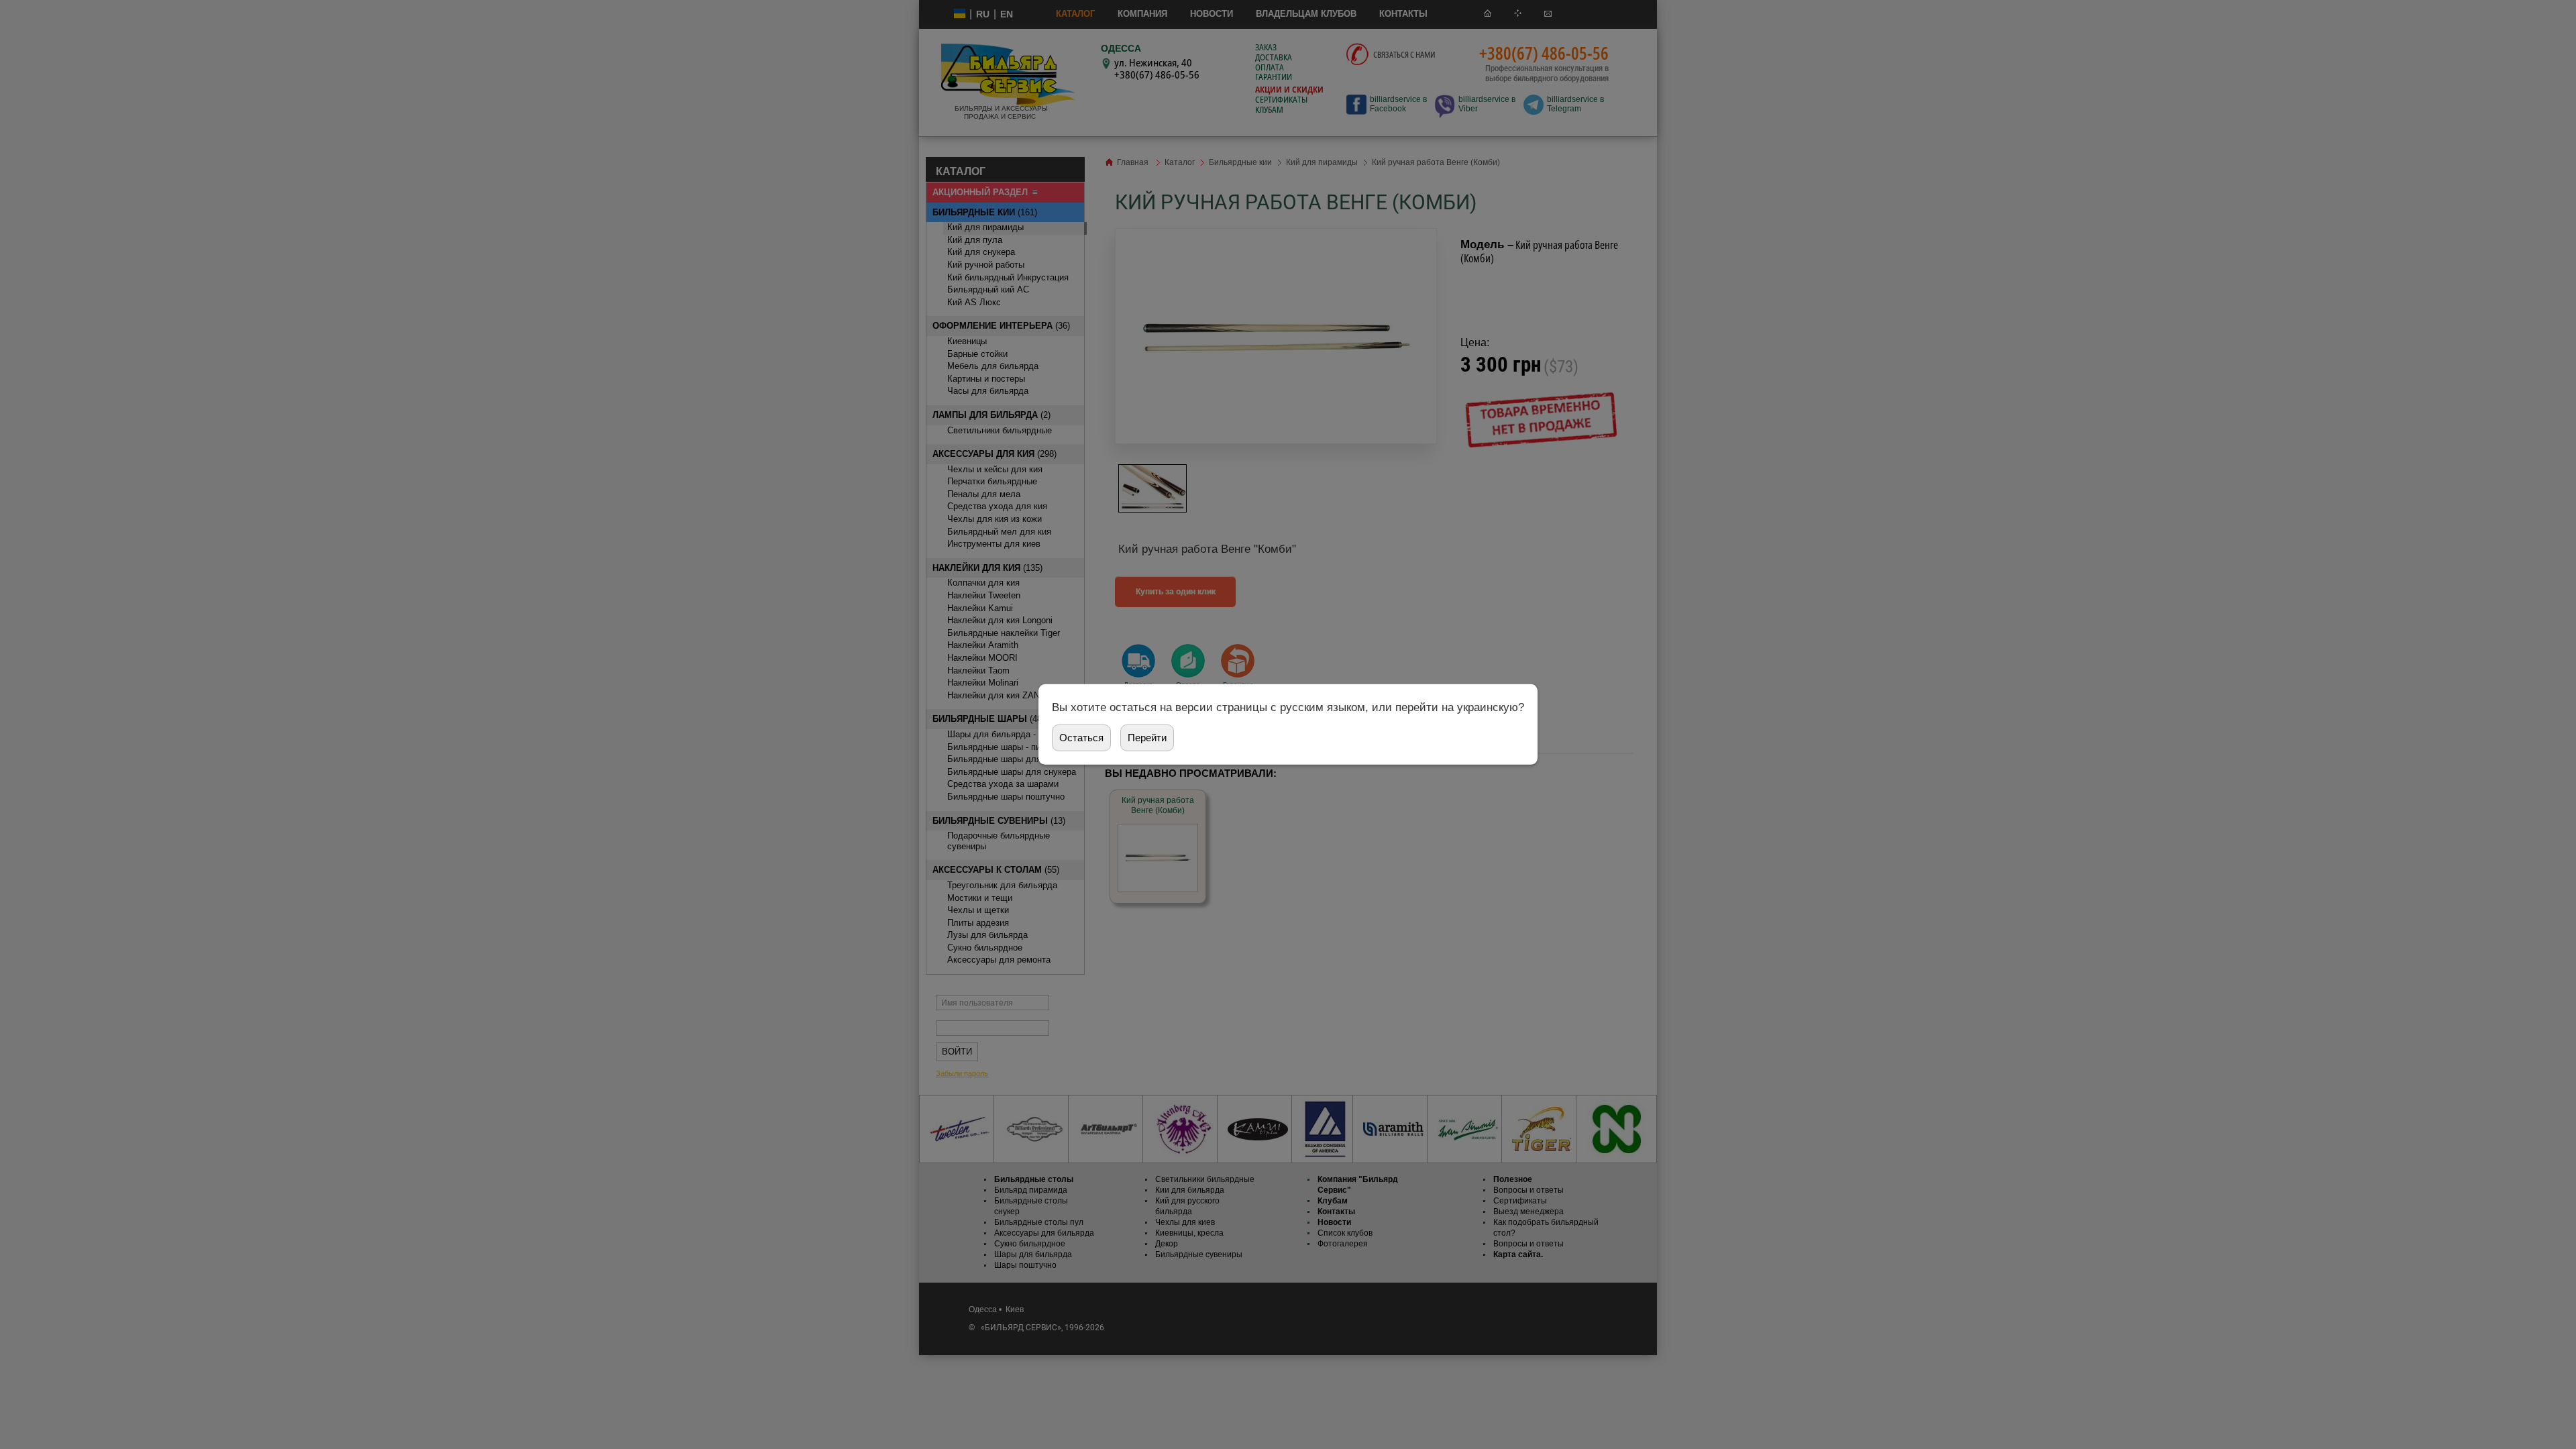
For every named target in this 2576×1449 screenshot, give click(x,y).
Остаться (1081, 738)
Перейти (1147, 738)
